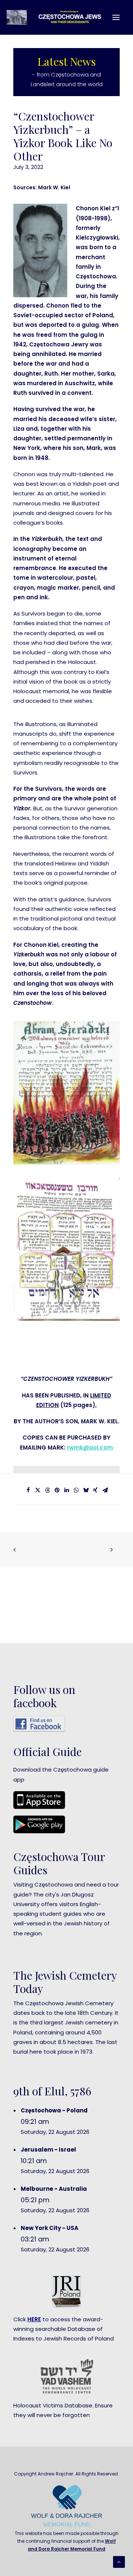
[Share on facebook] (28, 1490)
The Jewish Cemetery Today (65, 1982)
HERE (34, 2319)
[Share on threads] (47, 1490)
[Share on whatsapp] (76, 1490)
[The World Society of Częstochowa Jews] (58, 17)
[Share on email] (105, 1490)
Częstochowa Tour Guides (59, 1863)
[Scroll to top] (119, 2561)
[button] (116, 17)
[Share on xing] (95, 1490)
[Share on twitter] (38, 1490)
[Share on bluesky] (86, 1490)
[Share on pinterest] (57, 1490)
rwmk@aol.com (90, 1448)
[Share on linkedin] (66, 1490)
